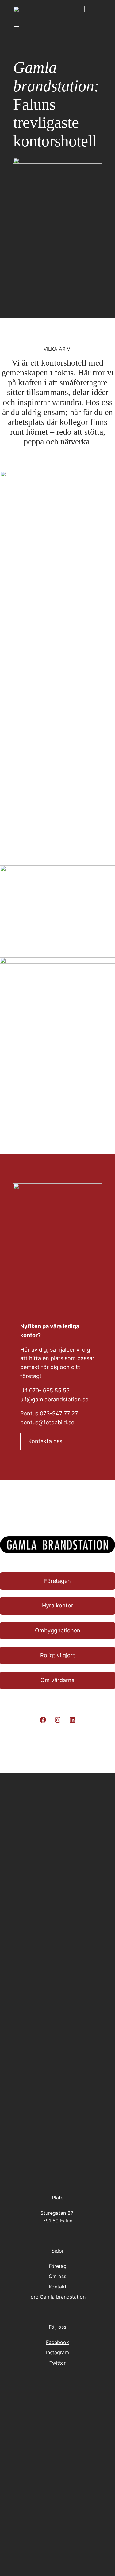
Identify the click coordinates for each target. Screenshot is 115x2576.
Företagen (57, 1581)
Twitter (57, 2363)
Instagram (57, 2352)
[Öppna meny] (17, 28)
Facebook (57, 2342)
